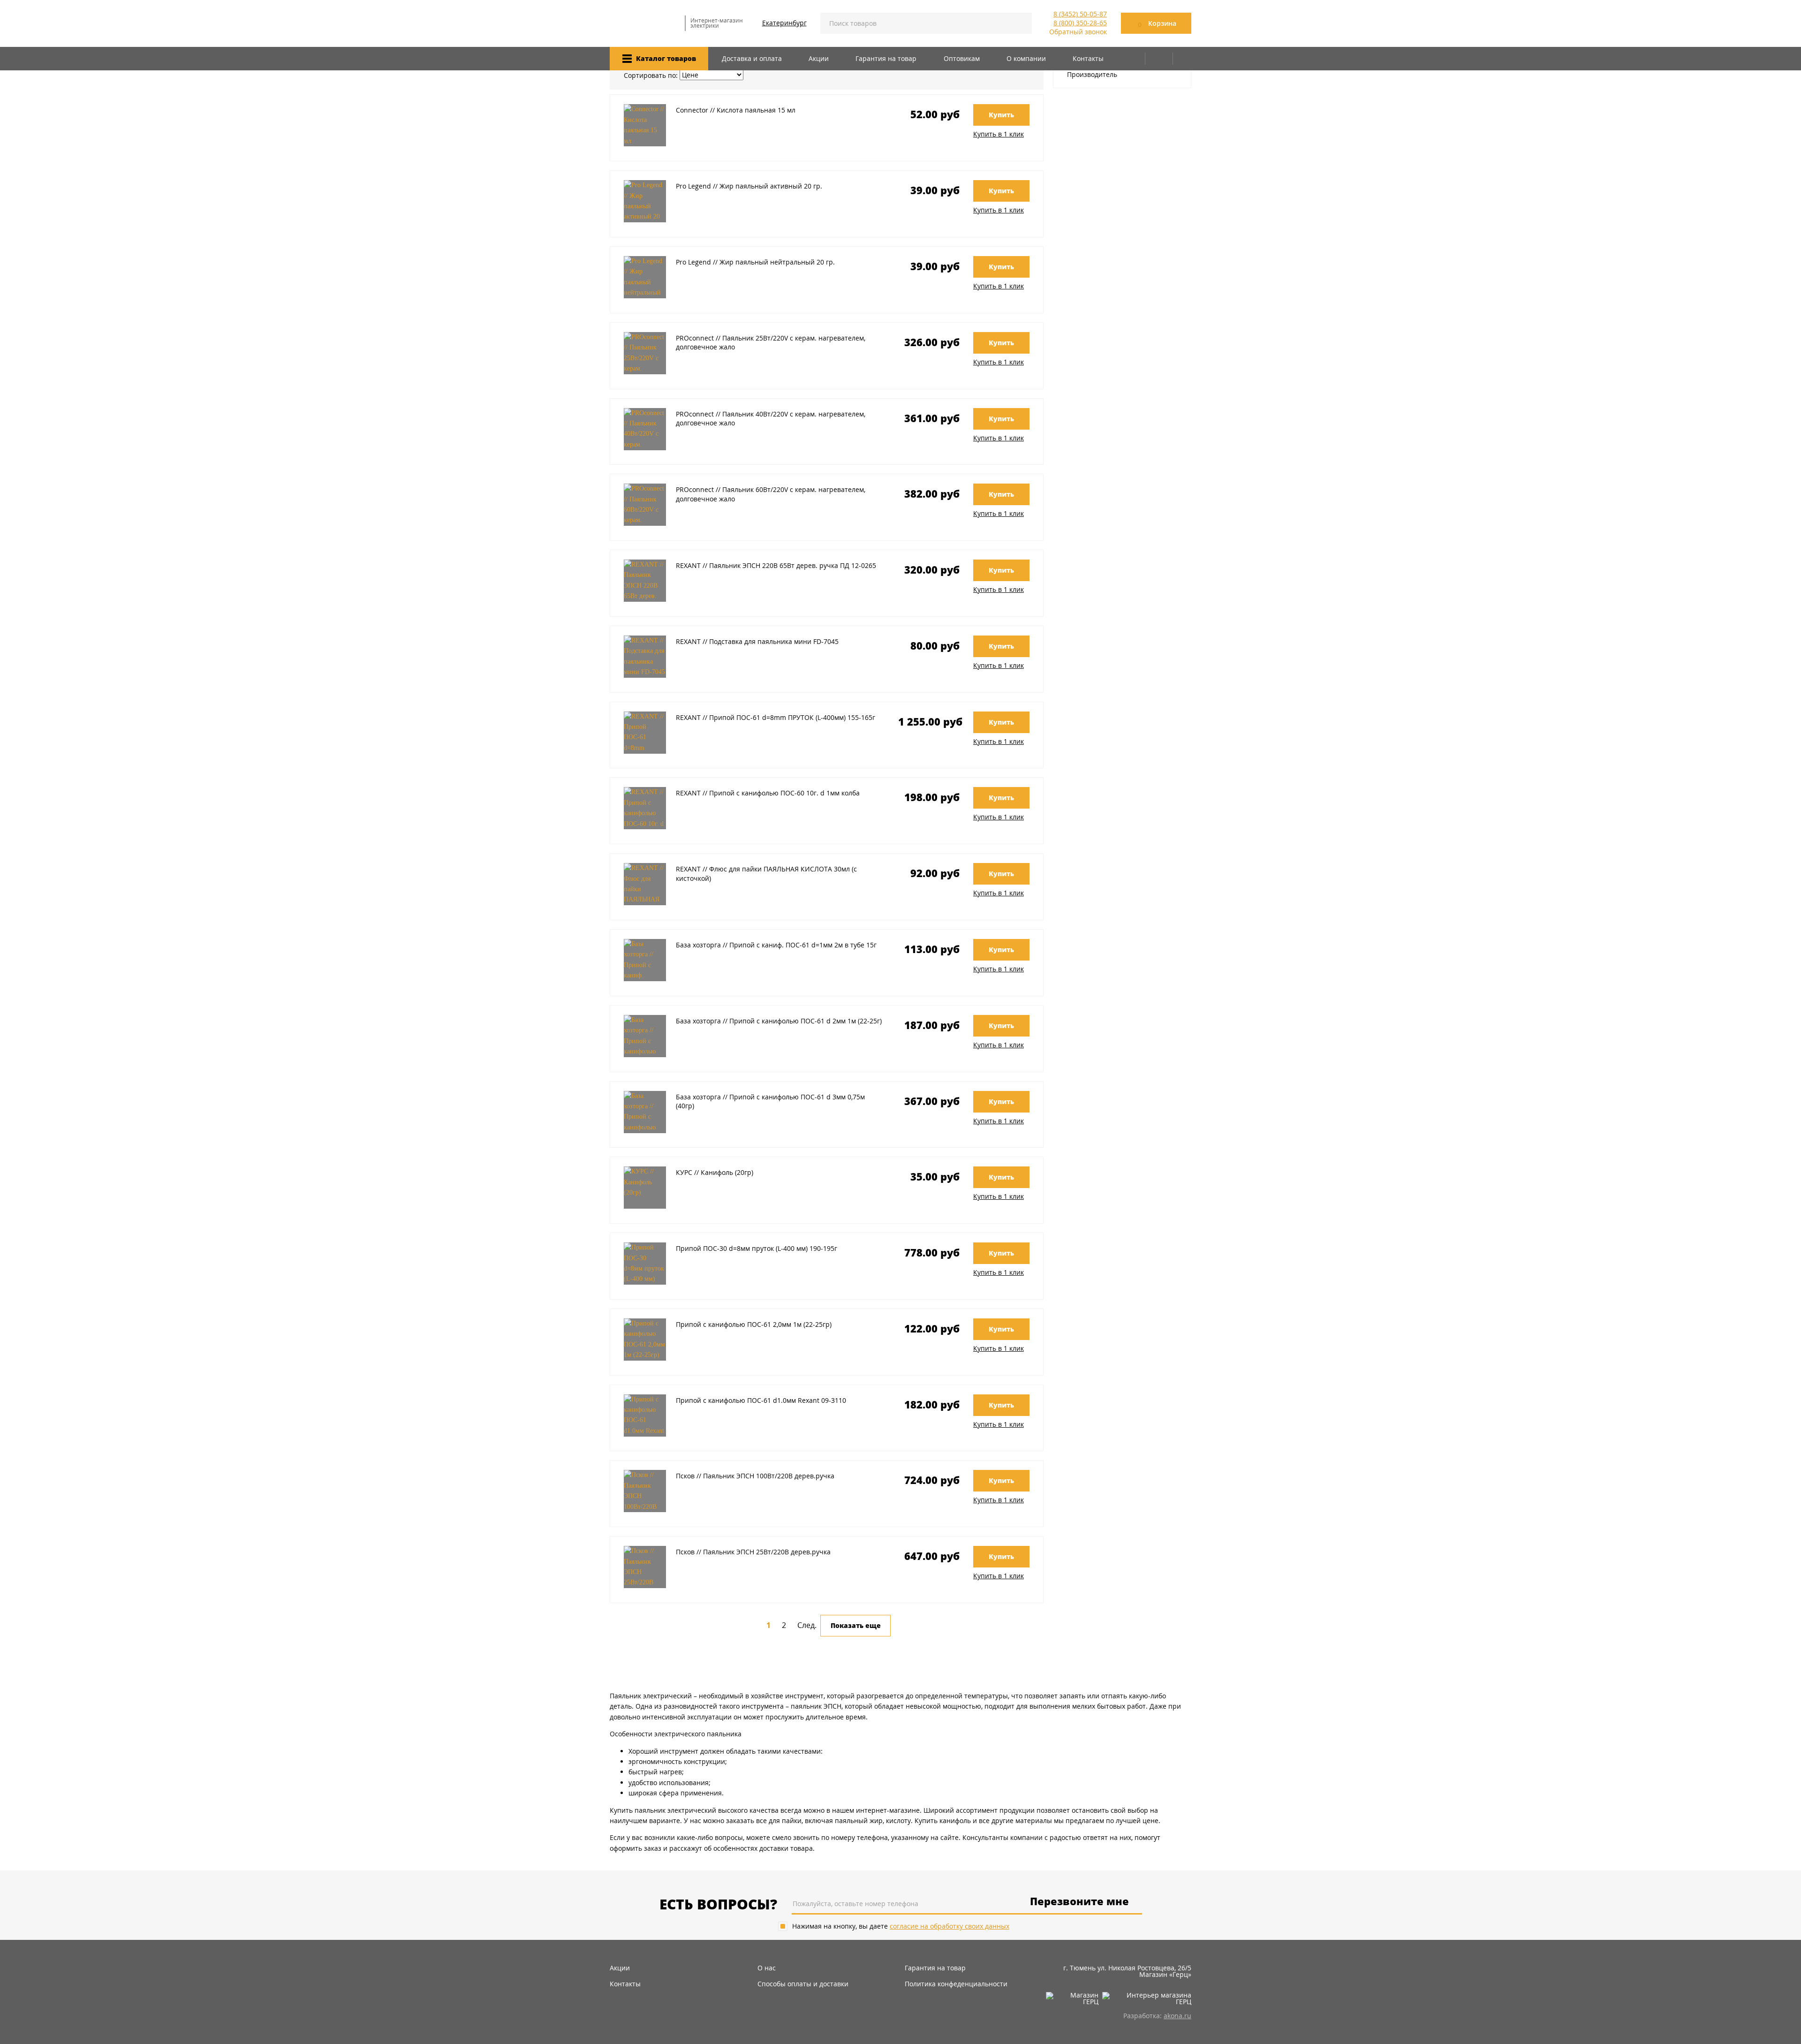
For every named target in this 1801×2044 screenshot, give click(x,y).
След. (807, 1625)
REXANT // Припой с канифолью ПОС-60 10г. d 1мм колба (768, 793)
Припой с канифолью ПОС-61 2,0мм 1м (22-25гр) (754, 1324)
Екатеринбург (784, 23)
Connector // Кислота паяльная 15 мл (736, 110)
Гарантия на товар (886, 58)
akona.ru (1177, 2016)
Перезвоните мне (1079, 1902)
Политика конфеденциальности (956, 1984)
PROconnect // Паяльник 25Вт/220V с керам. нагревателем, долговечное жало (771, 343)
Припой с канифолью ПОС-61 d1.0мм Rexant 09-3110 (761, 1400)
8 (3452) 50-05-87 (1080, 14)
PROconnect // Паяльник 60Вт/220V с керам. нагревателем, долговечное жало (771, 494)
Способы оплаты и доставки (803, 1984)
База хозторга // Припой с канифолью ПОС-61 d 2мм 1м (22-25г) (779, 1021)
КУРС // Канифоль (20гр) (715, 1172)
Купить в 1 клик (999, 134)
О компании (1026, 58)
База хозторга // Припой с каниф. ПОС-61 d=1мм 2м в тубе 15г (776, 945)
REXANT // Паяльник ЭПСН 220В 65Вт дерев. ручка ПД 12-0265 (776, 565)
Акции (819, 58)
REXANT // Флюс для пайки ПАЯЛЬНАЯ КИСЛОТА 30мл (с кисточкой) (766, 874)
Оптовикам (962, 58)
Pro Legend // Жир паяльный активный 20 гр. (749, 186)
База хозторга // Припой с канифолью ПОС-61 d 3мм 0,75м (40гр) (770, 1101)
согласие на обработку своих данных (950, 1926)
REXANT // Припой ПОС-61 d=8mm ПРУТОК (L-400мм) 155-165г (776, 717)
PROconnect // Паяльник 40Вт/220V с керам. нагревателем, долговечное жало (771, 419)
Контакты (1088, 58)
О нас (767, 1968)
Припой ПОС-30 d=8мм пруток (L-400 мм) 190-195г (757, 1248)
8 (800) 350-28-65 (1080, 23)
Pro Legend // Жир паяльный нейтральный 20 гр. (755, 262)
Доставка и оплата (752, 58)
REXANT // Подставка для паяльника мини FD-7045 (757, 641)
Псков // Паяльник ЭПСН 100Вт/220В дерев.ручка (755, 1476)
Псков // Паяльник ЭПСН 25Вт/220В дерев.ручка (753, 1552)
